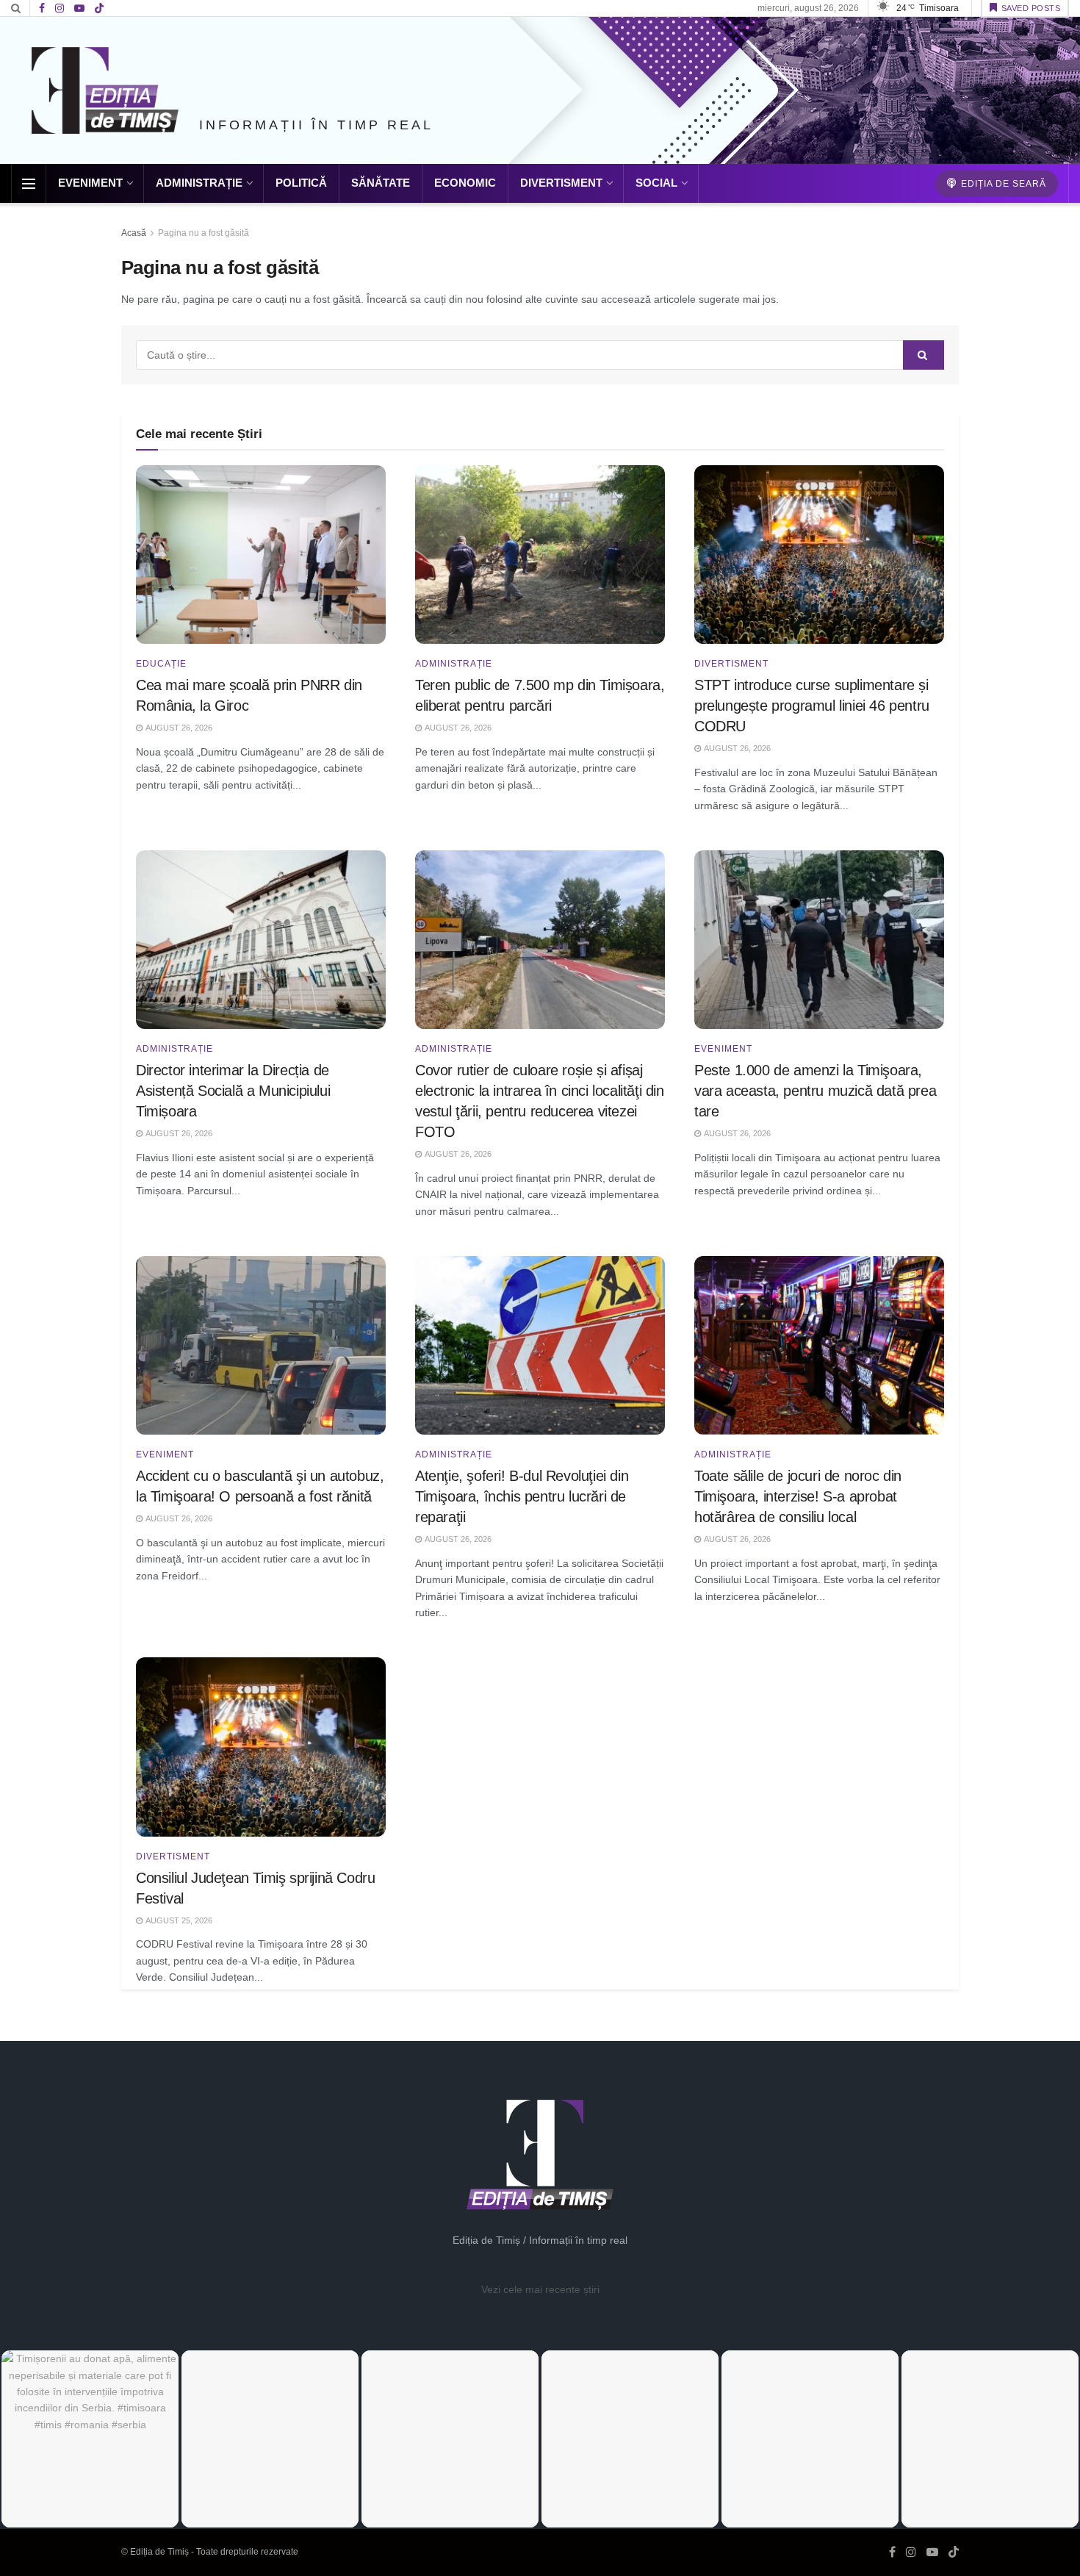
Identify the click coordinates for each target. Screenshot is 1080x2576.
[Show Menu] (29, 184)
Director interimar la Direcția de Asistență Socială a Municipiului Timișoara (233, 1091)
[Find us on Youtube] (79, 8)
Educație (161, 664)
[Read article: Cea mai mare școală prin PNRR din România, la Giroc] (261, 555)
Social (656, 183)
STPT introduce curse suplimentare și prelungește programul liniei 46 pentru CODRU (812, 706)
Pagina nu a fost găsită (204, 233)
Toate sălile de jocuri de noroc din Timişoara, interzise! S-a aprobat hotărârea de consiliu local (798, 1496)
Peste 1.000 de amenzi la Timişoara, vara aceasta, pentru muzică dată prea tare (815, 1091)
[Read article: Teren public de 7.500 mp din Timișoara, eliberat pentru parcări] (540, 555)
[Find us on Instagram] (60, 8)
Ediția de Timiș (159, 2552)
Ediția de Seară (1002, 184)
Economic (465, 183)
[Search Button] (16, 8)
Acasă (134, 233)
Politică (301, 183)
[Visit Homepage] (105, 90)
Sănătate (381, 183)
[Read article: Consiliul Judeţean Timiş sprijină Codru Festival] (261, 1747)
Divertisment (561, 183)
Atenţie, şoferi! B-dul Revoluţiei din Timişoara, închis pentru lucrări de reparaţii (522, 1496)
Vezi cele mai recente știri (540, 2289)
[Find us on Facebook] (42, 8)
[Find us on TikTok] (99, 9)
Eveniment (90, 183)
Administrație (199, 183)
